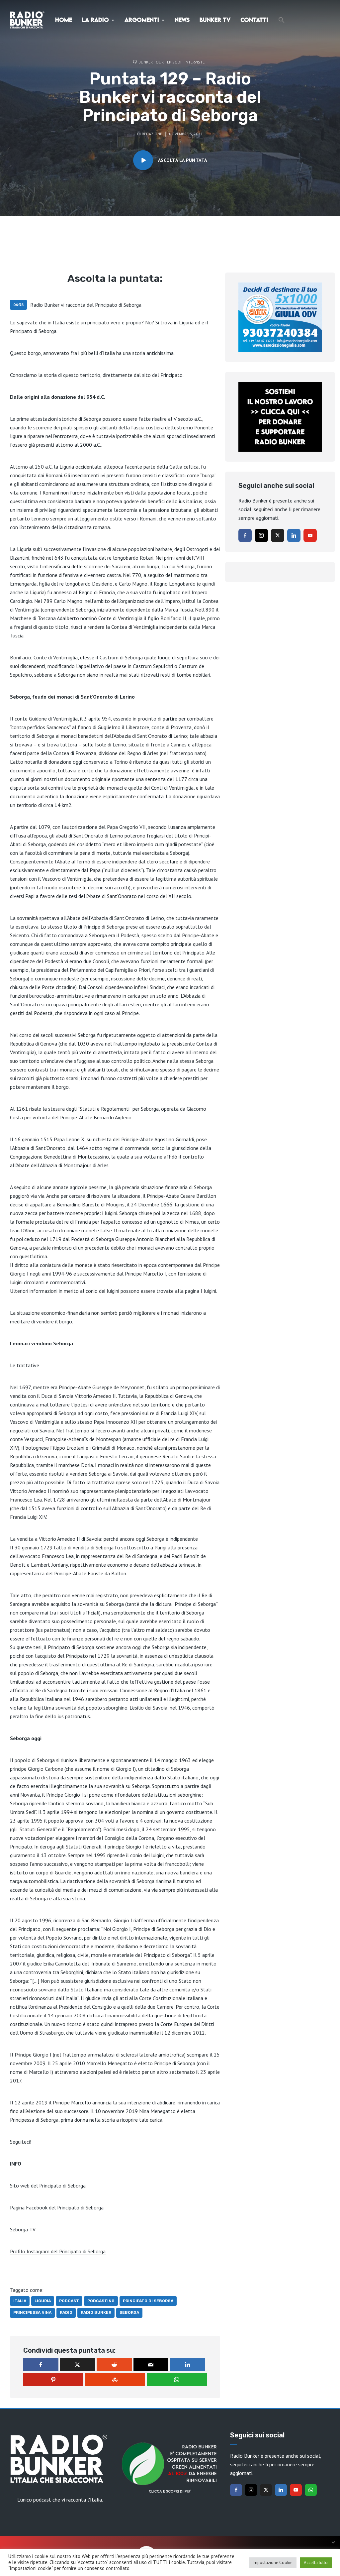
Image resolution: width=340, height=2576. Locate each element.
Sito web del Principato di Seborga (48, 2185)
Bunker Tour (151, 62)
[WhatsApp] (311, 2490)
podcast (69, 2301)
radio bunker (96, 2312)
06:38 (18, 305)
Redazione (152, 134)
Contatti (254, 20)
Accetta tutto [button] (316, 2563)
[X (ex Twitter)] (278, 535)
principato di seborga (148, 2301)
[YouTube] (310, 535)
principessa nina (32, 2312)
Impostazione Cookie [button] (273, 2563)
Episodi (174, 62)
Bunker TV (215, 20)
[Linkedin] (294, 535)
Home (64, 20)
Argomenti (142, 20)
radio (66, 2312)
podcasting (101, 2301)
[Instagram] (261, 535)
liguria (43, 2301)
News (182, 20)
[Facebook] (245, 535)
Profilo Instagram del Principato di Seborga (58, 2251)
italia (20, 2301)
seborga (129, 2312)
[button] (282, 20)
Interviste (195, 62)
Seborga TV (23, 2229)
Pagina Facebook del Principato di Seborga (57, 2207)
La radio (95, 20)
